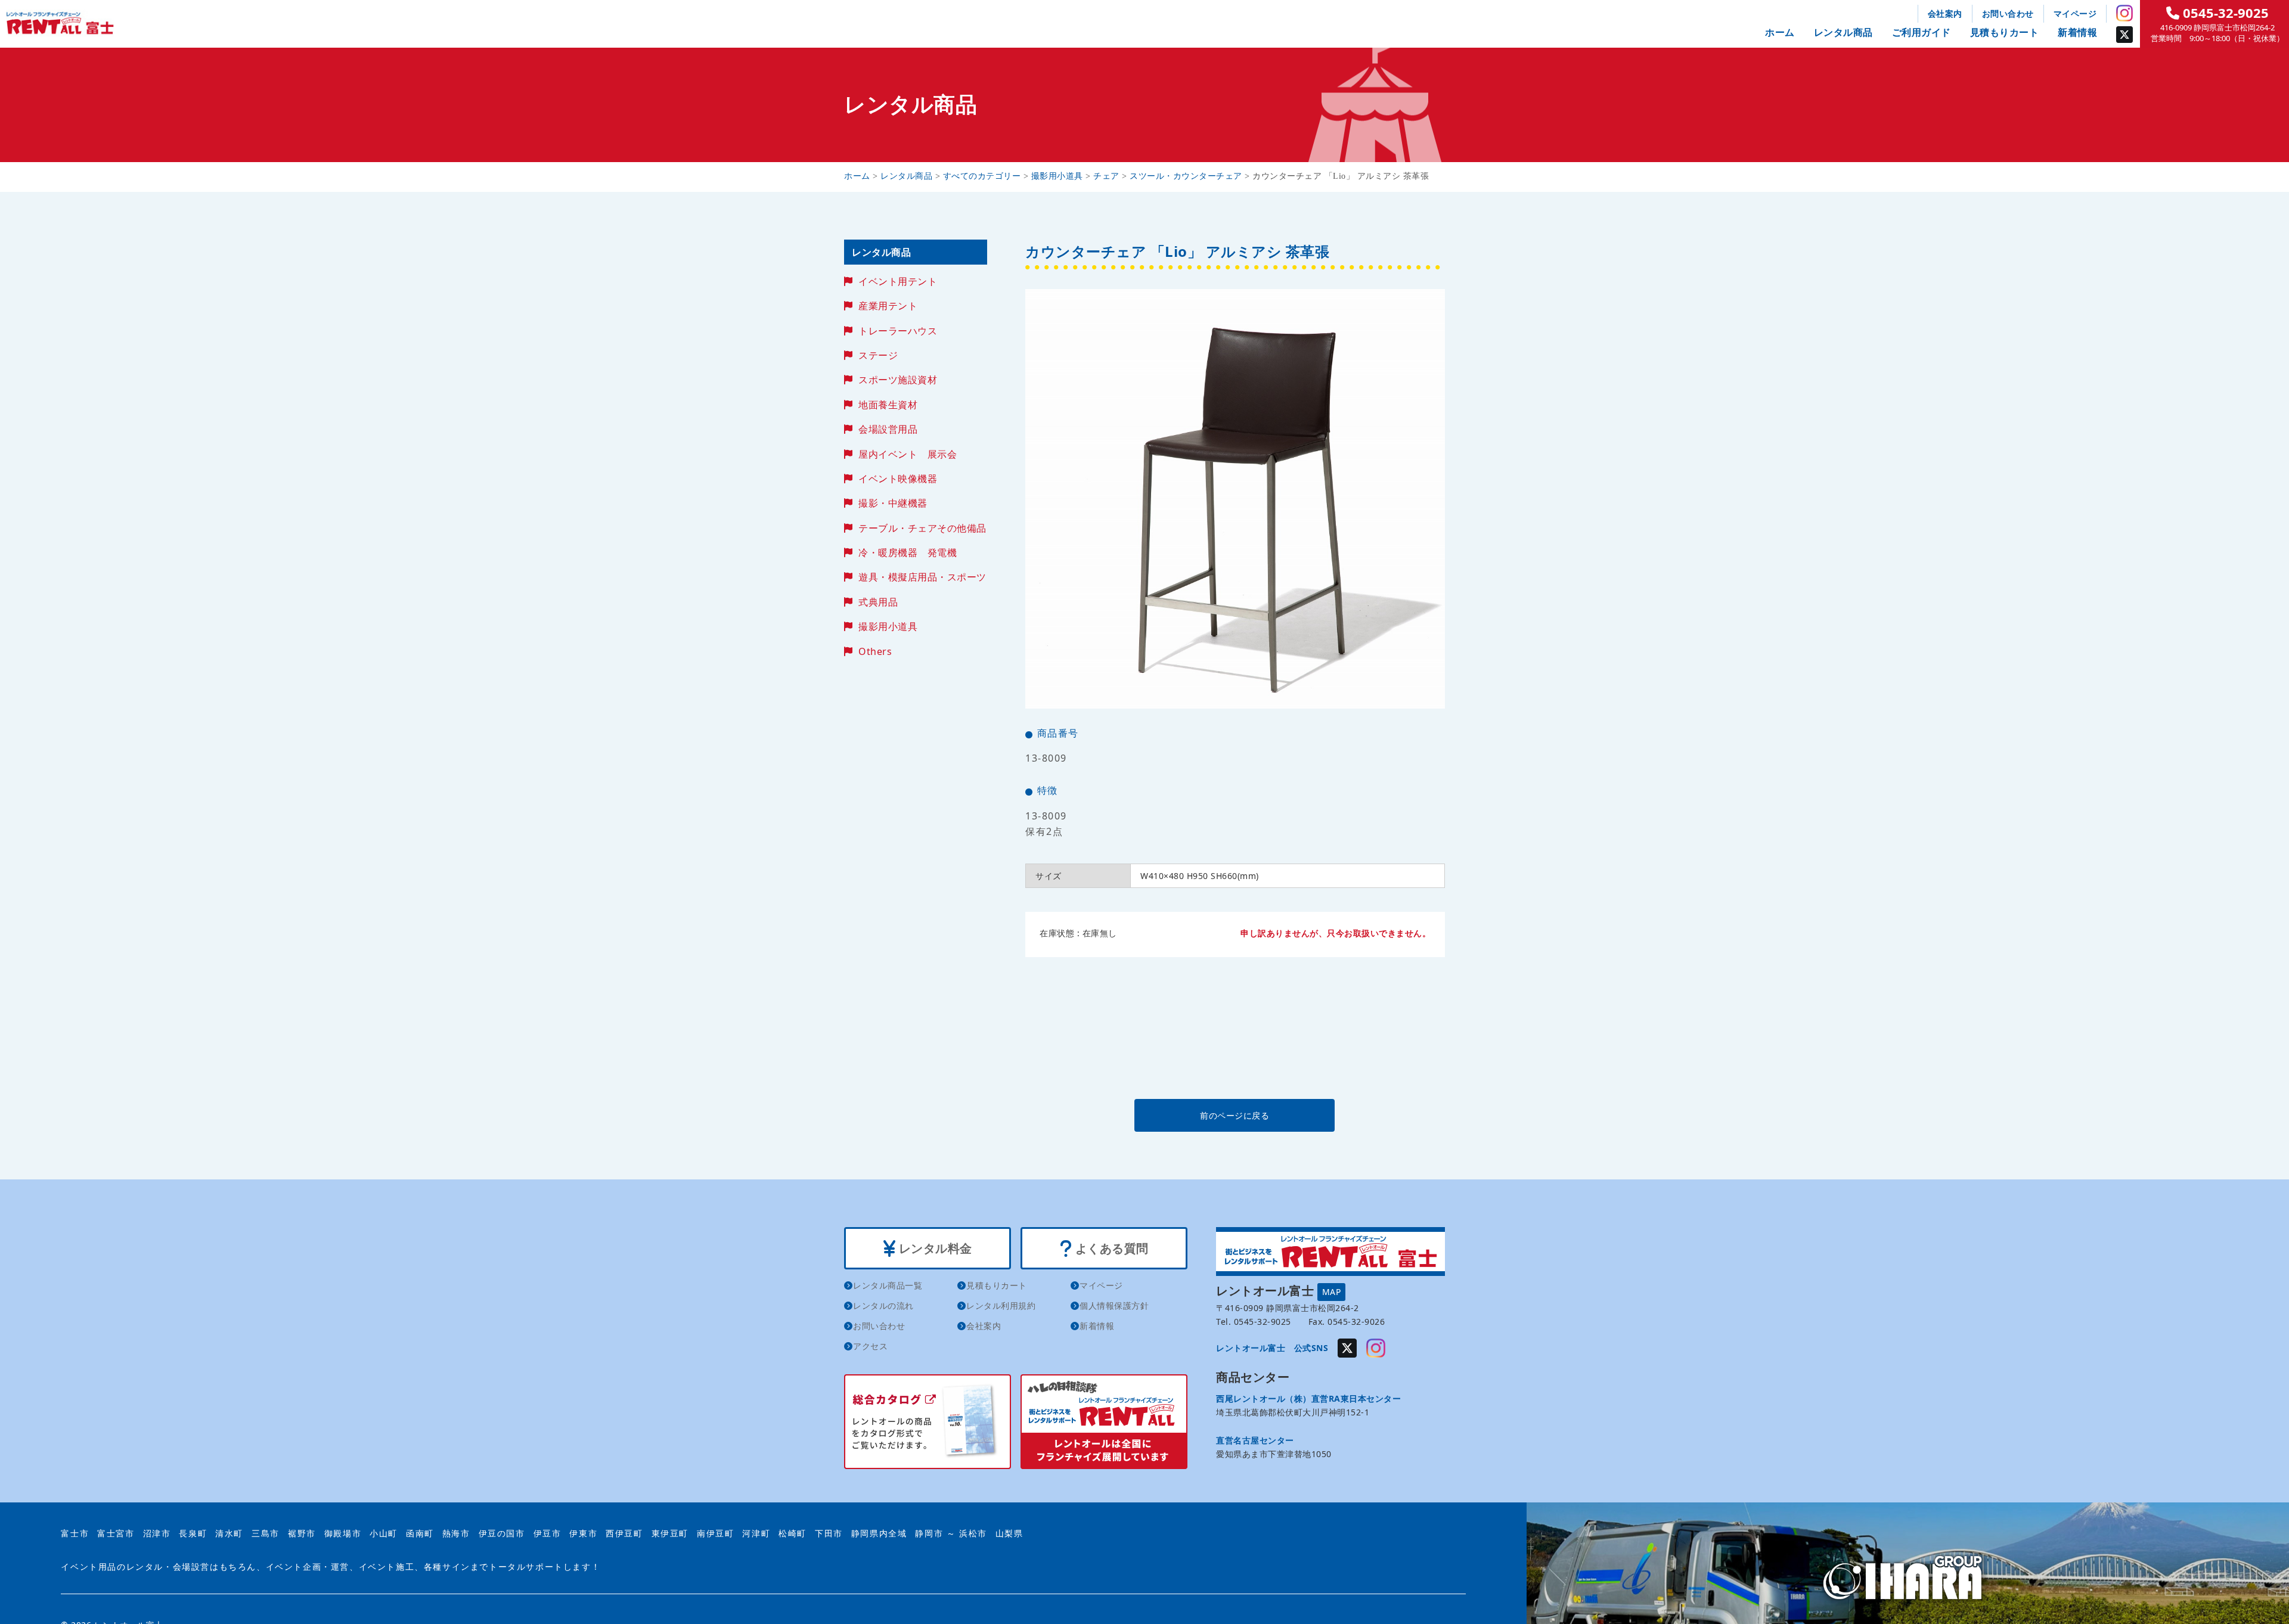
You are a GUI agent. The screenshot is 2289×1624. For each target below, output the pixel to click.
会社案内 (1945, 13)
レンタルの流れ (883, 1305)
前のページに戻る (1235, 1115)
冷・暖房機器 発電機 (908, 552)
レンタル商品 (1843, 32)
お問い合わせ (2008, 13)
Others (875, 651)
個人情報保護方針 (1114, 1305)
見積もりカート (2005, 32)
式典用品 (878, 602)
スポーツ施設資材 (898, 380)
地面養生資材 (888, 405)
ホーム (1780, 32)
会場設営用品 (888, 429)
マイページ (2075, 13)
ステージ (878, 355)
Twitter (2124, 35)
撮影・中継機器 (893, 503)
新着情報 (2077, 32)
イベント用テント (898, 281)
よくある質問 (1110, 1248)
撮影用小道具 (888, 626)
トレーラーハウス (898, 331)
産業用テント (888, 306)
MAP (1332, 1292)
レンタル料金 (934, 1248)
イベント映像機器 (898, 479)
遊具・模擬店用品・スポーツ (922, 577)
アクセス (870, 1346)
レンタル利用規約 (1001, 1305)
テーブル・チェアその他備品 (922, 528)
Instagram (2124, 13)
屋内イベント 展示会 (908, 454)
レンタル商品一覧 (888, 1285)
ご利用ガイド (1922, 32)
